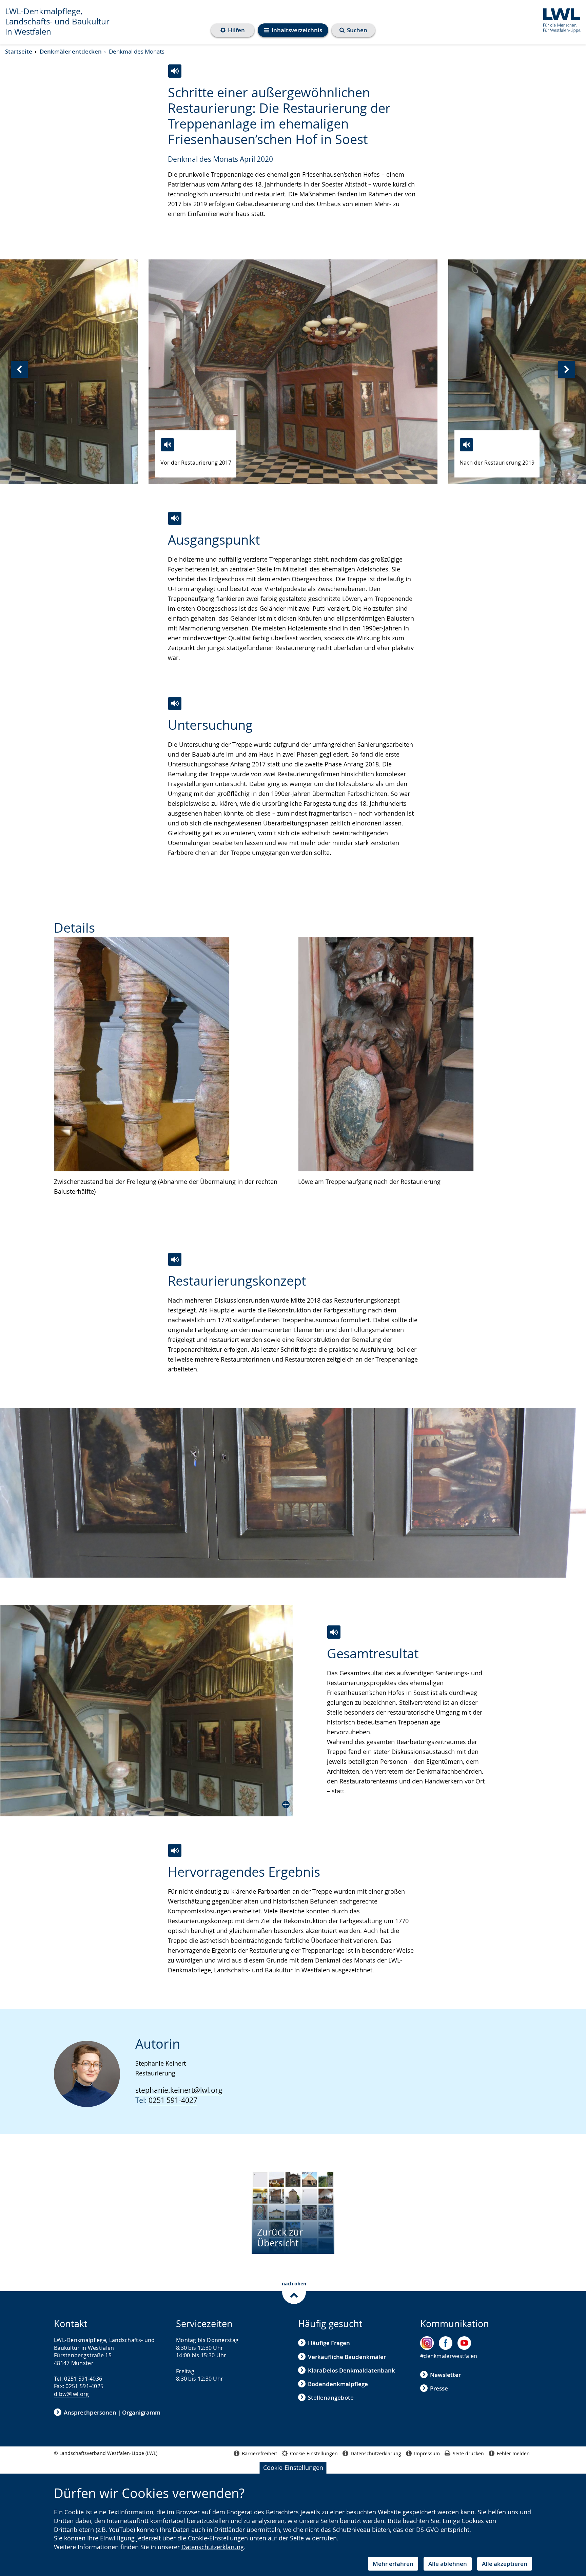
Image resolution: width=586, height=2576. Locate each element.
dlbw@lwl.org (72, 2394)
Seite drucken (468, 2453)
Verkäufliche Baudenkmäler (347, 2357)
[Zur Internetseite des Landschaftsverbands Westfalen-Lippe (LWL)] (559, 19)
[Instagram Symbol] (427, 2343)
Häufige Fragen (329, 2343)
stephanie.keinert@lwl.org (179, 2090)
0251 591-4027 (173, 2100)
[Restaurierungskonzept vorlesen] (175, 1259)
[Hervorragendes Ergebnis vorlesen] (175, 1850)
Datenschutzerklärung (213, 2547)
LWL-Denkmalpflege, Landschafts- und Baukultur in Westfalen (57, 21)
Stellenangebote (331, 2397)
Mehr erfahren (393, 2564)
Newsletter (445, 2375)
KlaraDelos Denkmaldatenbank (351, 2370)
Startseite (19, 51)
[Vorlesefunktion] (167, 445)
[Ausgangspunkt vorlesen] (175, 518)
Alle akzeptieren (505, 2564)
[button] (146, 1711)
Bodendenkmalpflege (338, 2384)
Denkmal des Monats (137, 51)
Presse (439, 2388)
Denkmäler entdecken (71, 51)
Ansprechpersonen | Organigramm (112, 2412)
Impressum (427, 2453)
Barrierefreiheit (259, 2453)
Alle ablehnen (448, 2564)
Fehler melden (513, 2453)
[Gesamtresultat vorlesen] (334, 1632)
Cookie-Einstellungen (293, 2467)
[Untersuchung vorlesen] (175, 704)
